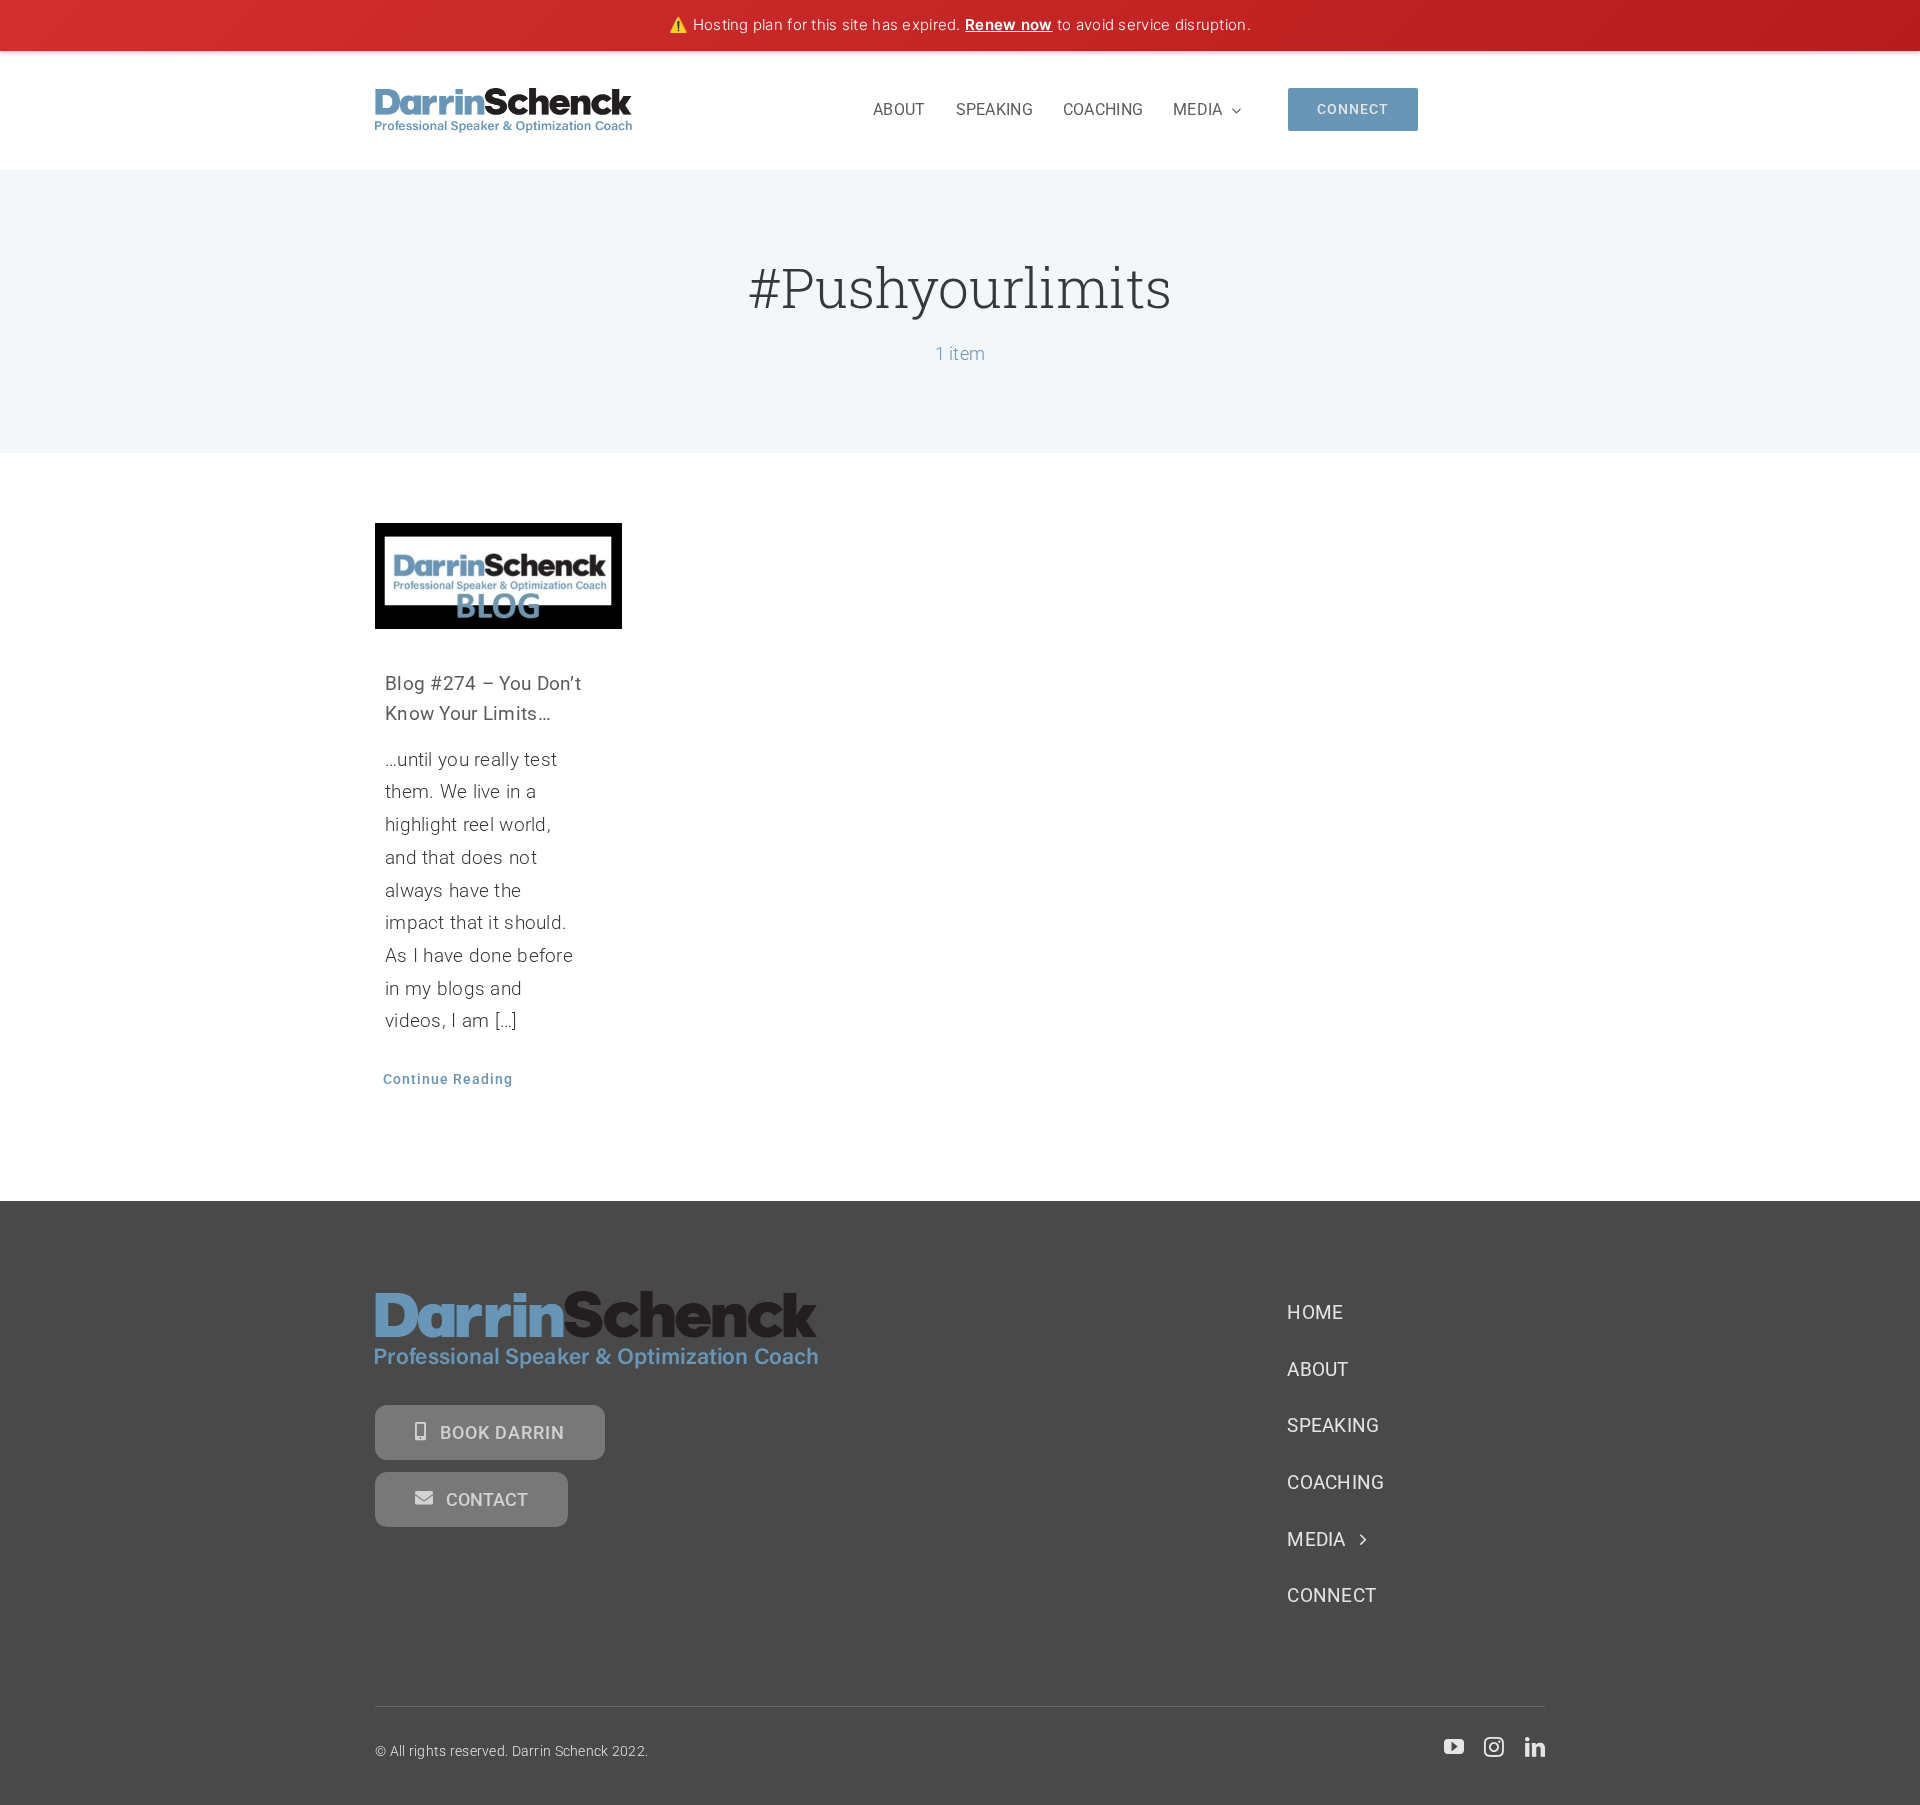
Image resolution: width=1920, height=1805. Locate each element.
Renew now (1009, 24)
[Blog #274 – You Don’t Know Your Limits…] (499, 576)
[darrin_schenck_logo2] (503, 97)
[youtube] (1454, 1747)
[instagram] (1494, 1747)
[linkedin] (1535, 1747)
